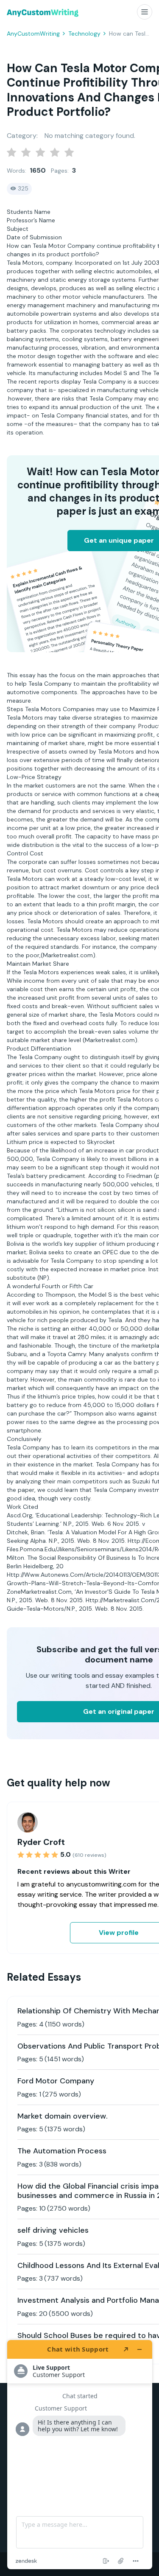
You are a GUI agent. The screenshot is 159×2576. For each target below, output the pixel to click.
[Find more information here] (80, 2455)
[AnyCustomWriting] (43, 13)
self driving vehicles (53, 2230)
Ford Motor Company (56, 2081)
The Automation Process (62, 2151)
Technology (84, 34)
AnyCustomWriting (33, 34)
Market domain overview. (63, 2116)
